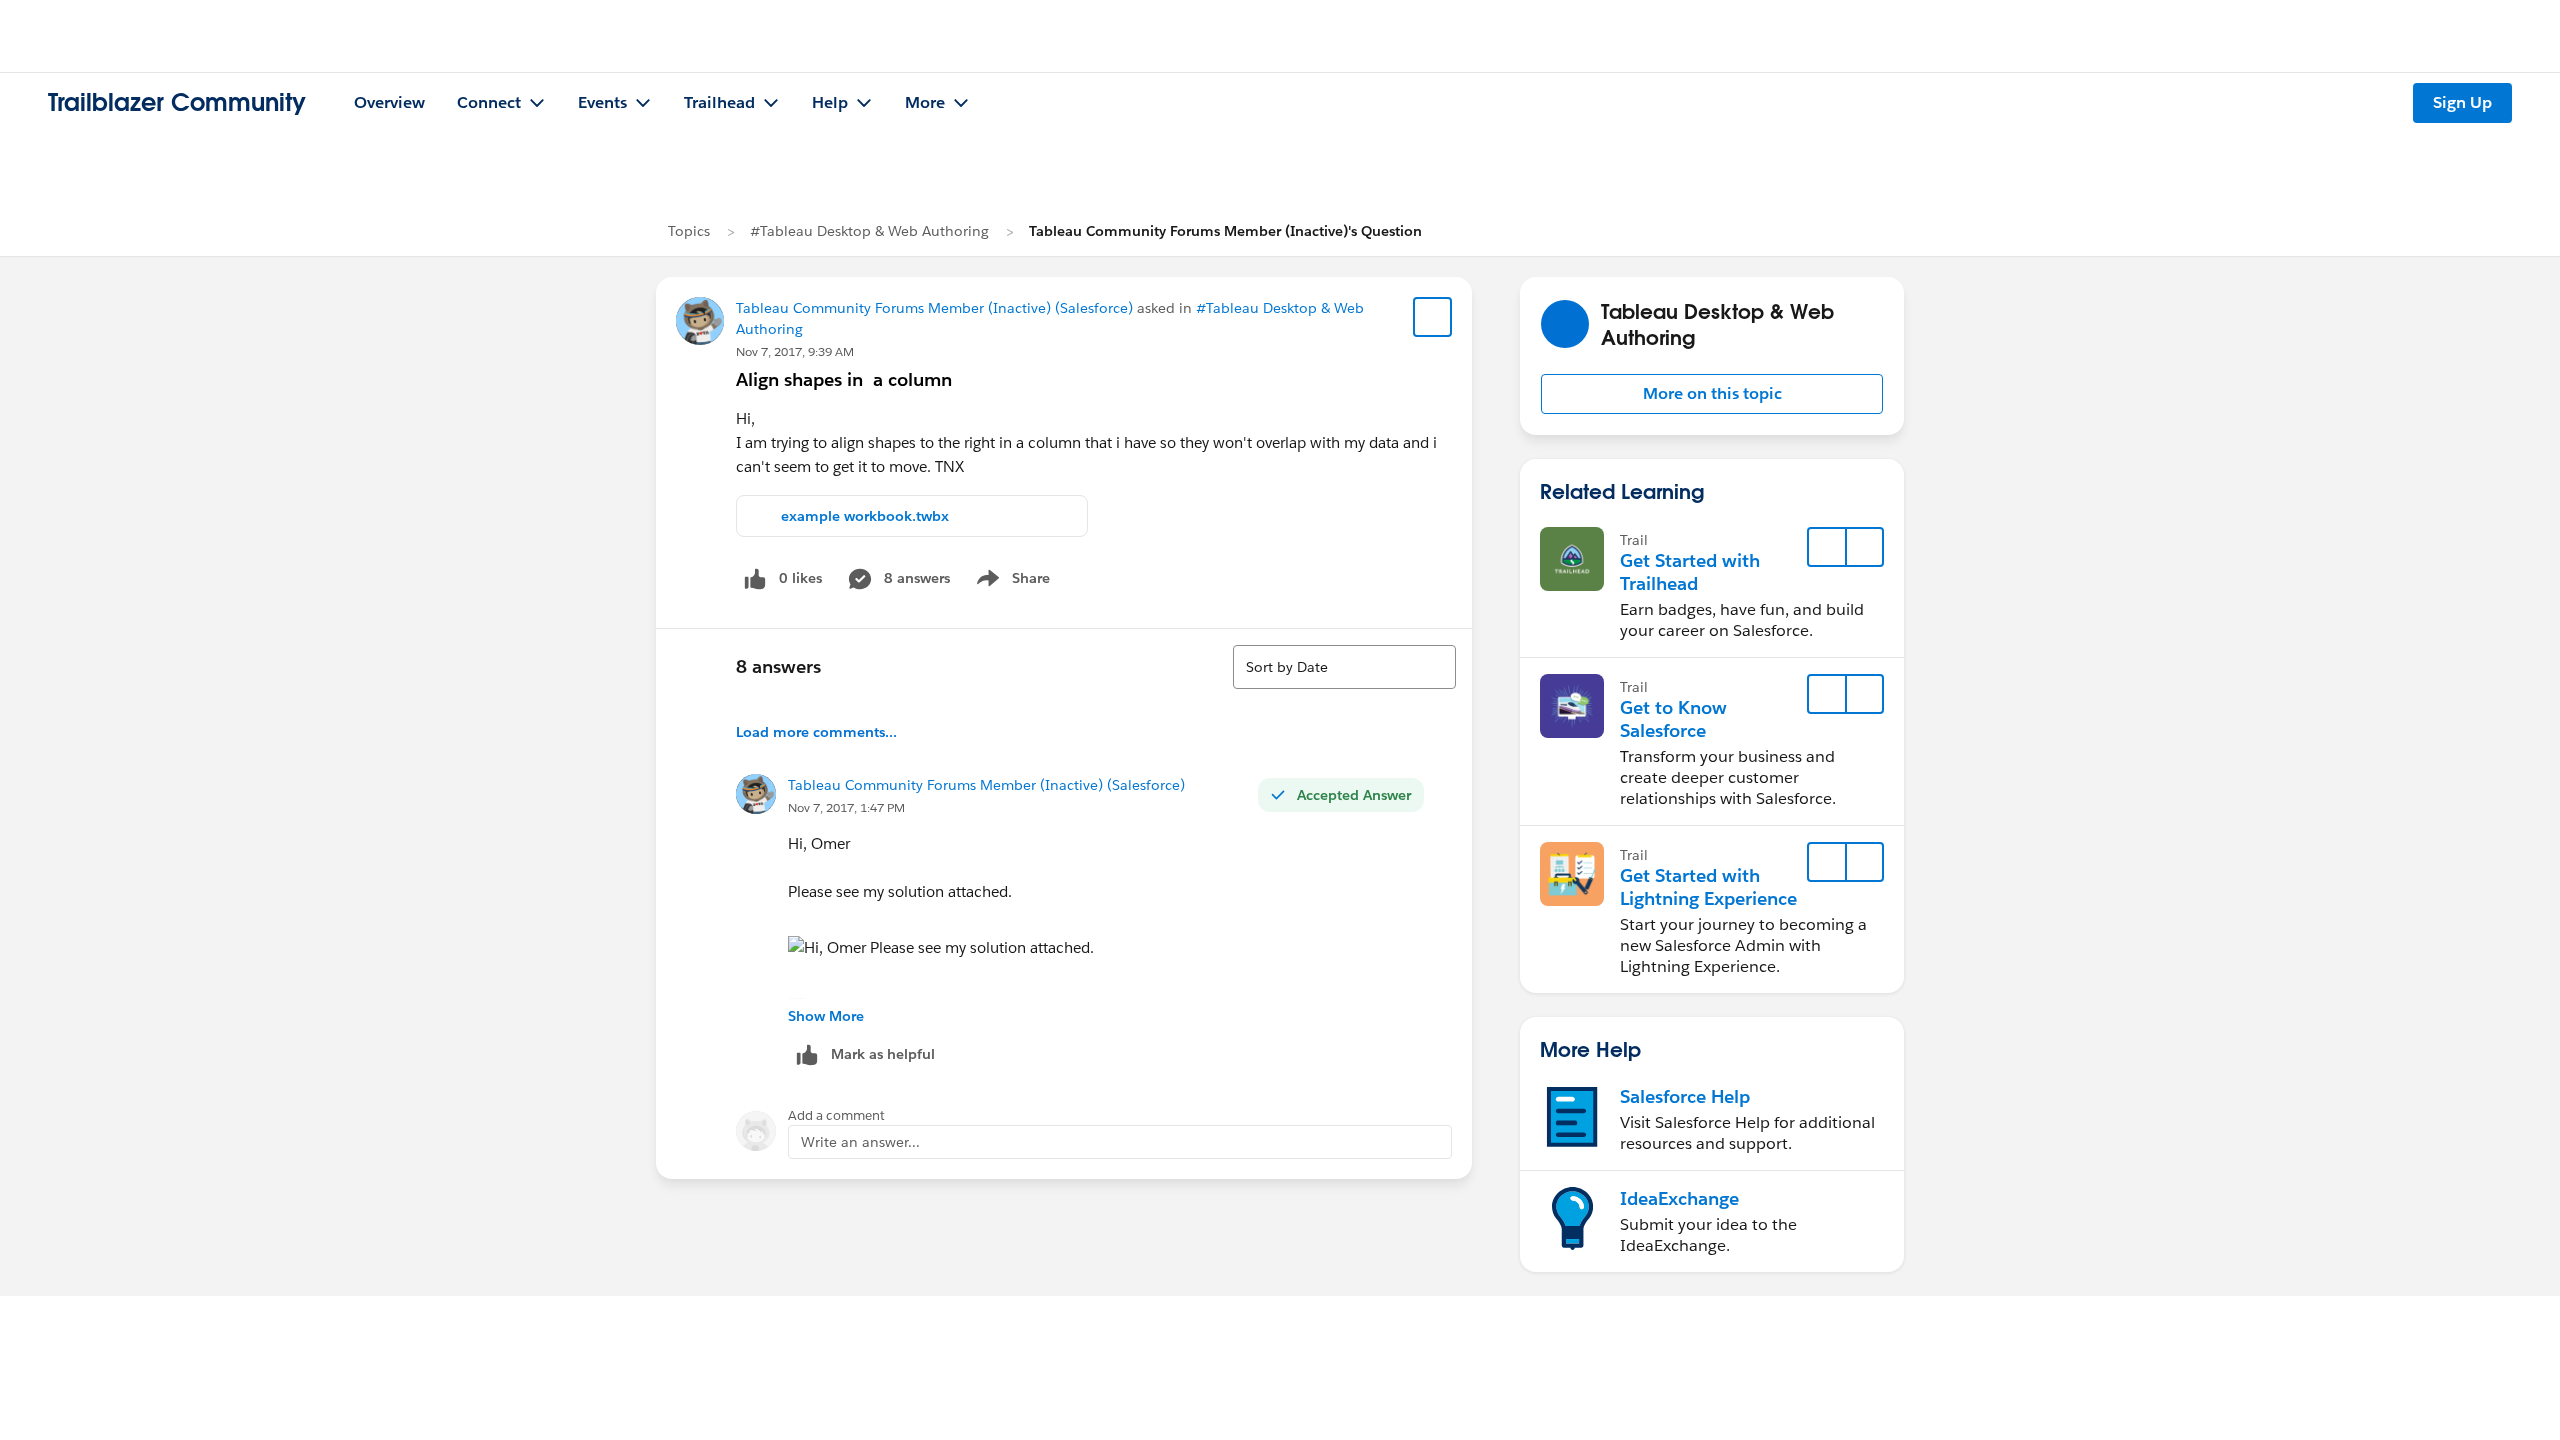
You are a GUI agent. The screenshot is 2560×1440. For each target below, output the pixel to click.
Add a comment (836, 1115)
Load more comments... (816, 732)
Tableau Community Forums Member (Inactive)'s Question (1225, 231)
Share (1010, 582)
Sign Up (2462, 102)
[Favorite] (1433, 317)
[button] (1712, 394)
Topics (689, 231)
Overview (389, 102)
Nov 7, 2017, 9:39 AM (795, 351)
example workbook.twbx (865, 516)
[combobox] (1344, 667)
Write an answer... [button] (860, 1142)
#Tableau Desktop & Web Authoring (869, 231)
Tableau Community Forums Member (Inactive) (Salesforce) (934, 308)
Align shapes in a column (844, 379)
